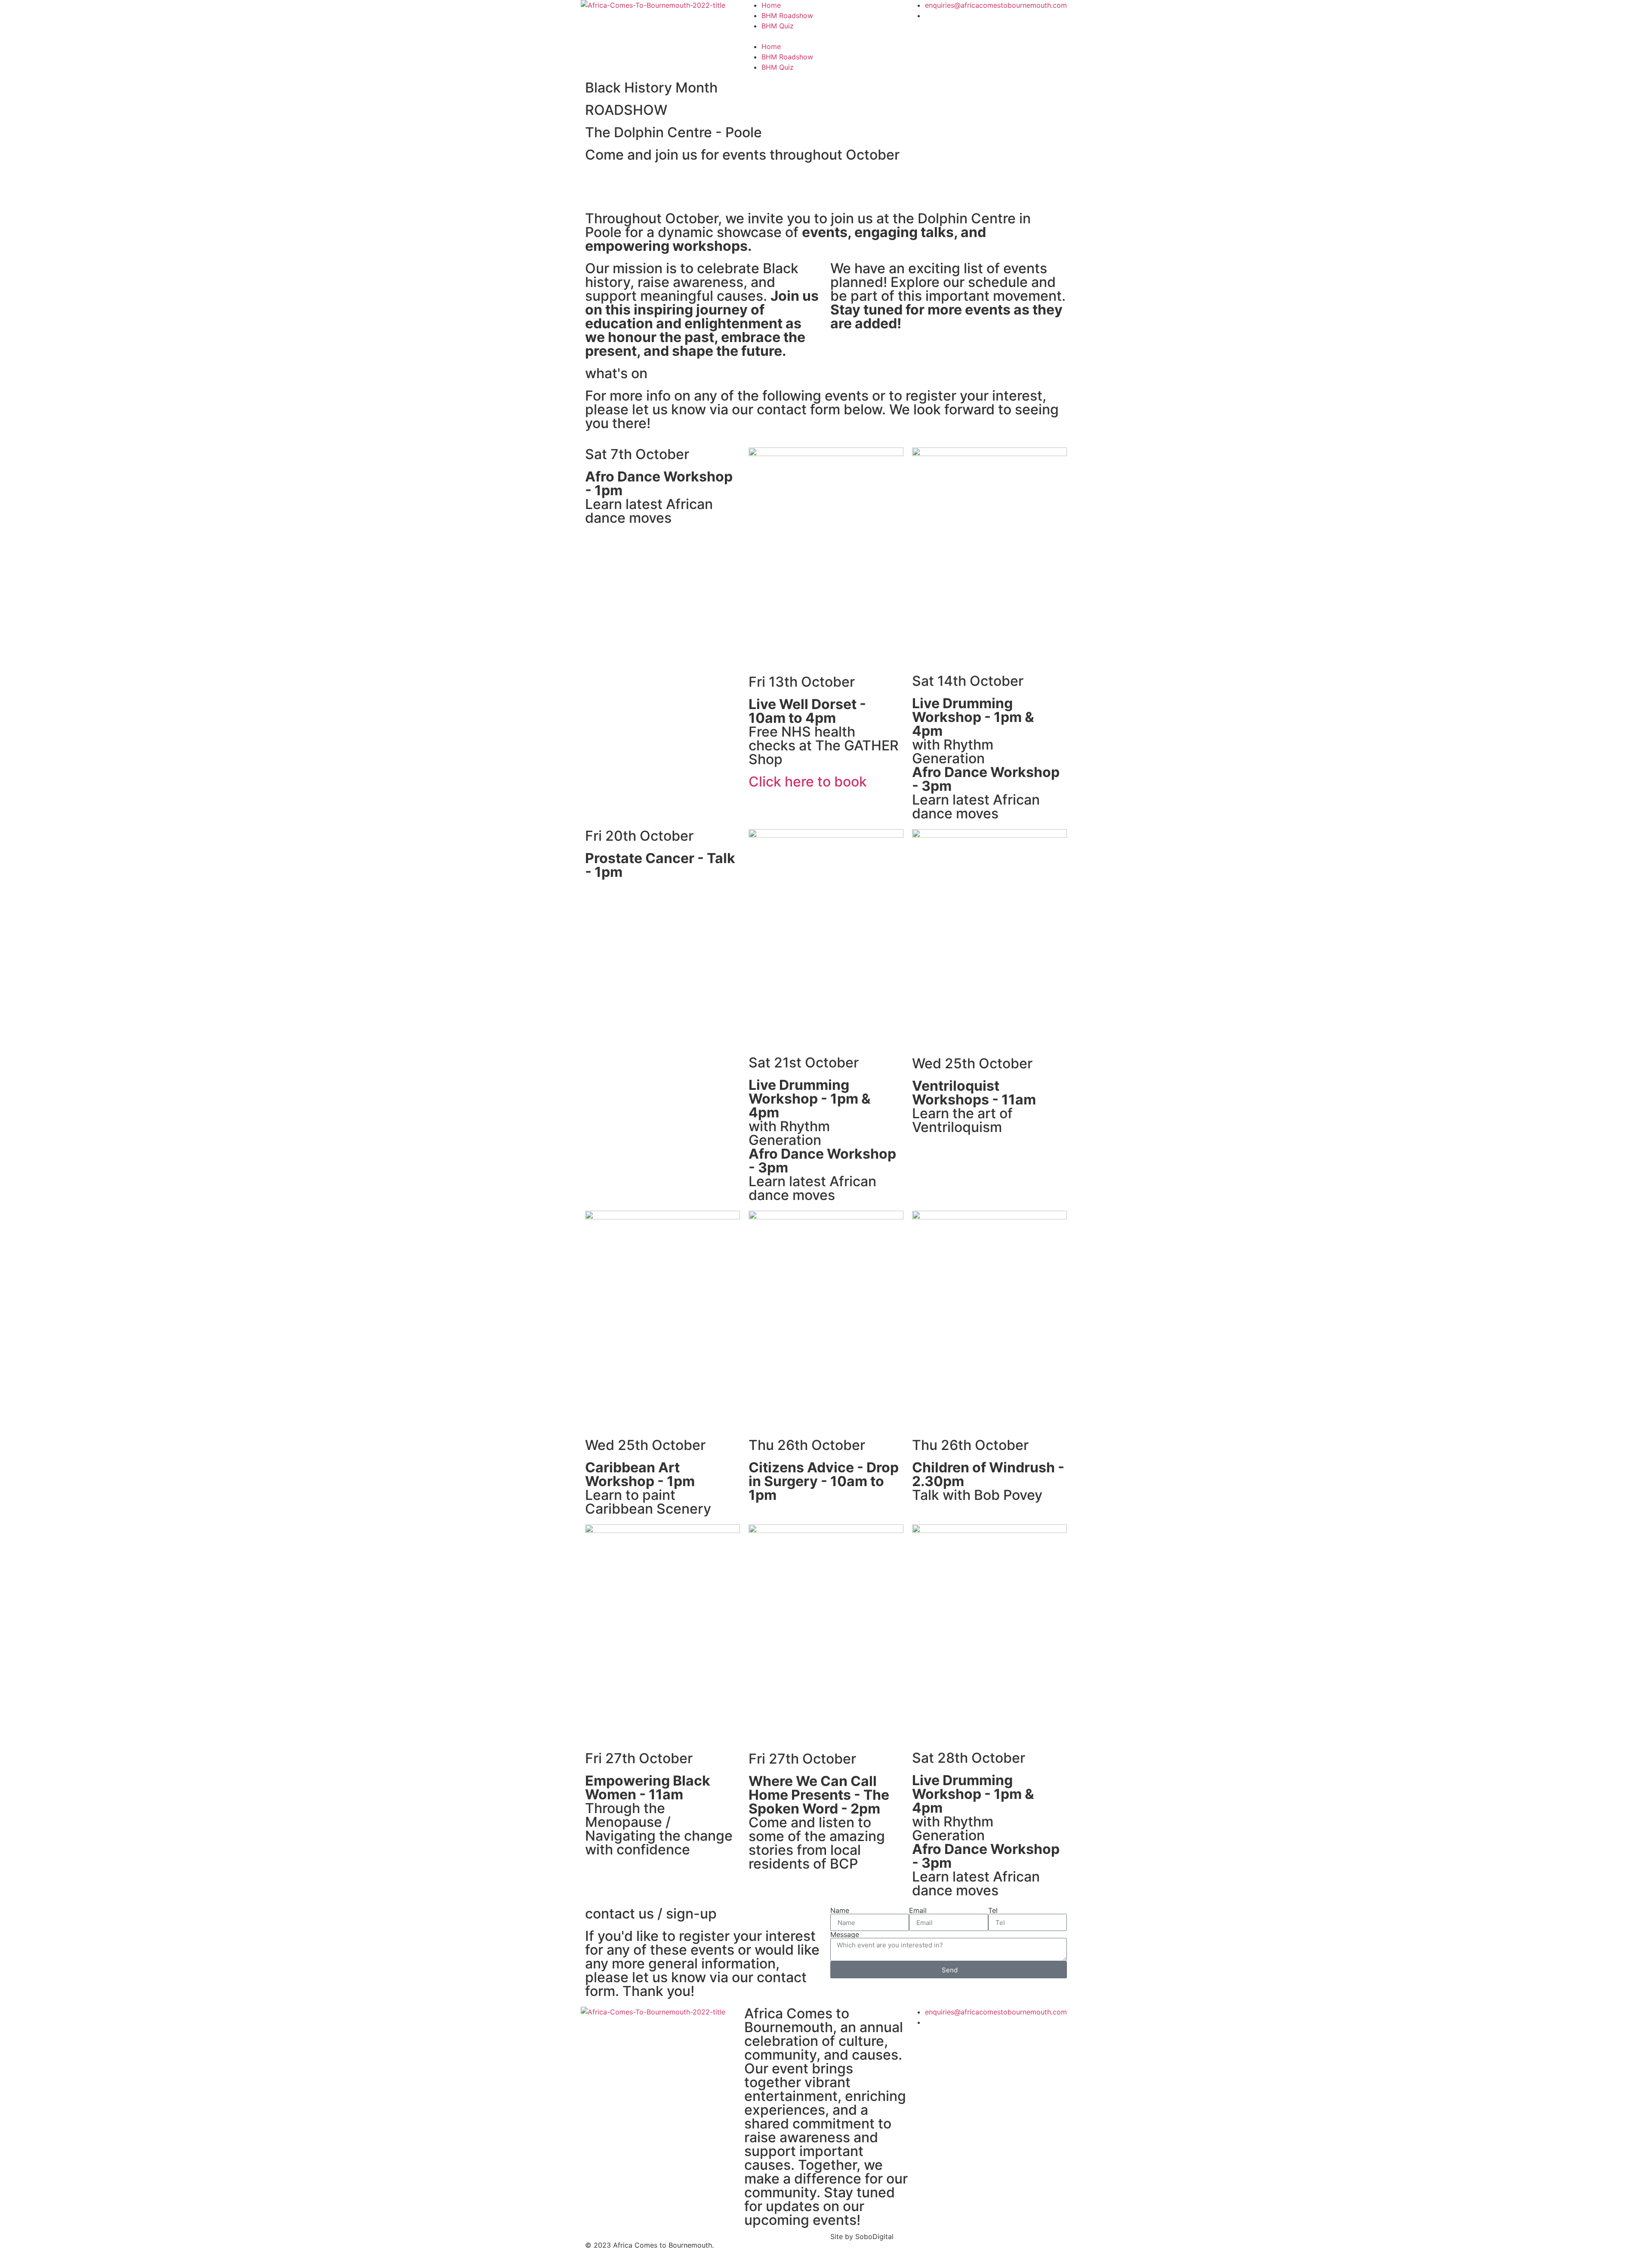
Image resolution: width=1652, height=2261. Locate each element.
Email (918, 1910)
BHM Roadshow (787, 15)
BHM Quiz (778, 26)
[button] (826, 36)
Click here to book (808, 782)
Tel (993, 1910)
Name (840, 1910)
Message (845, 1934)
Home (771, 5)
